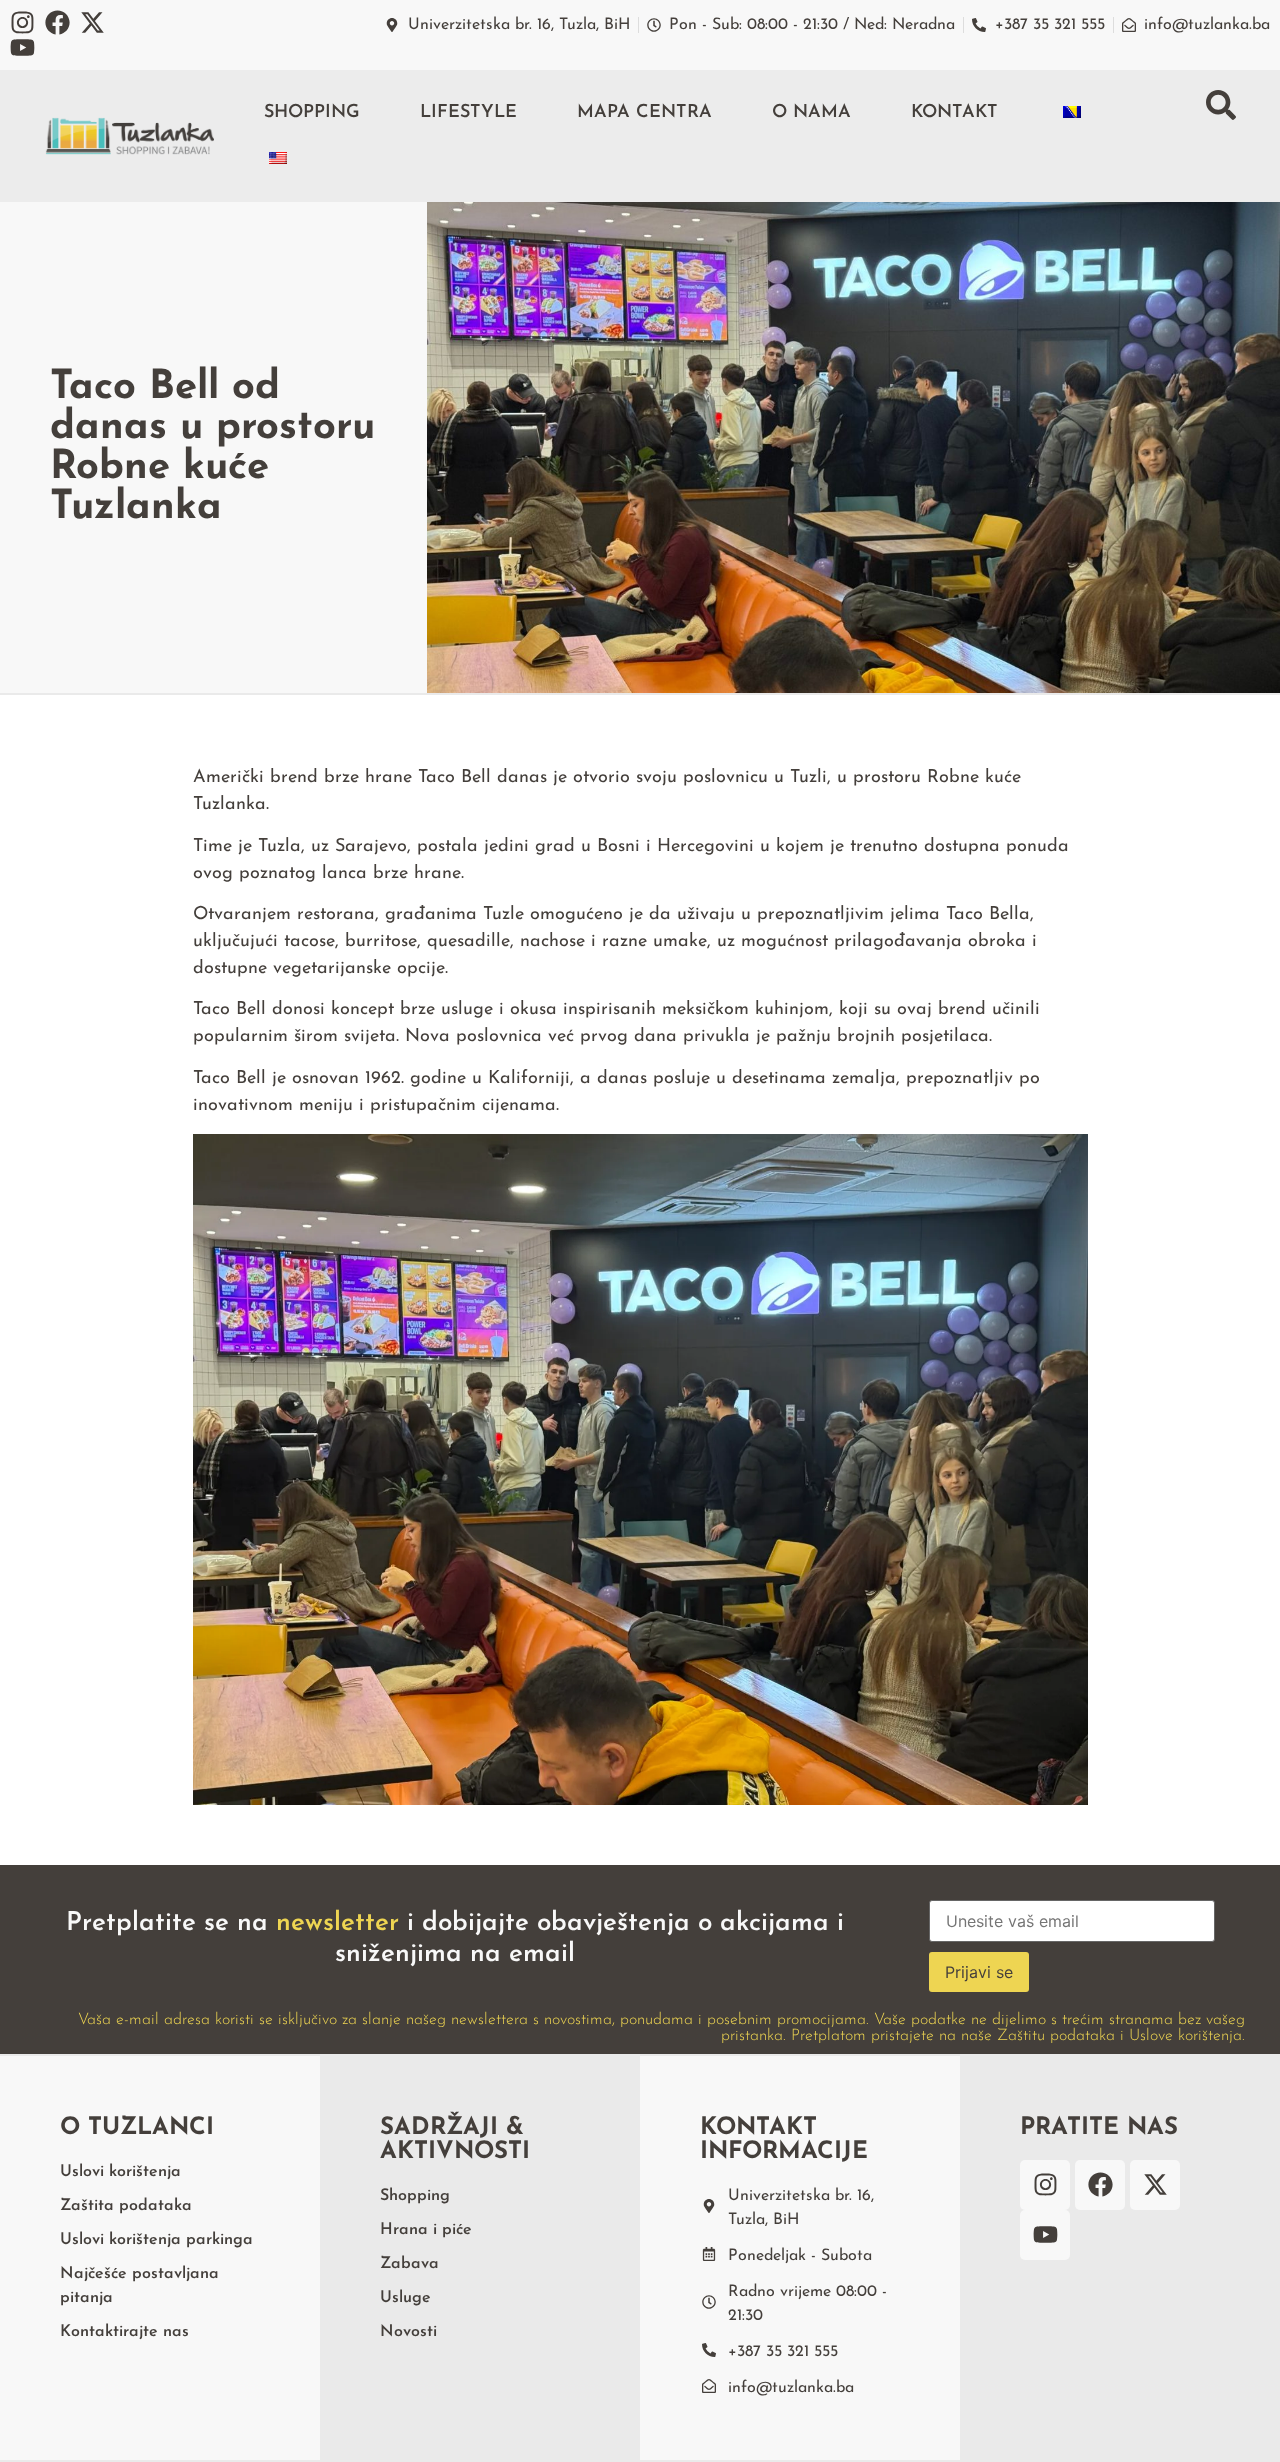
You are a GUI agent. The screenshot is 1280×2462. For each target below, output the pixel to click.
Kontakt (954, 113)
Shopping (312, 113)
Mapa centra (644, 113)
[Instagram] (22, 22)
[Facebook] (57, 22)
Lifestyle (468, 113)
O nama (811, 113)
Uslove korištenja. (1187, 2036)
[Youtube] (22, 47)
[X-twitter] (92, 22)
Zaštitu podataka (1056, 2036)
